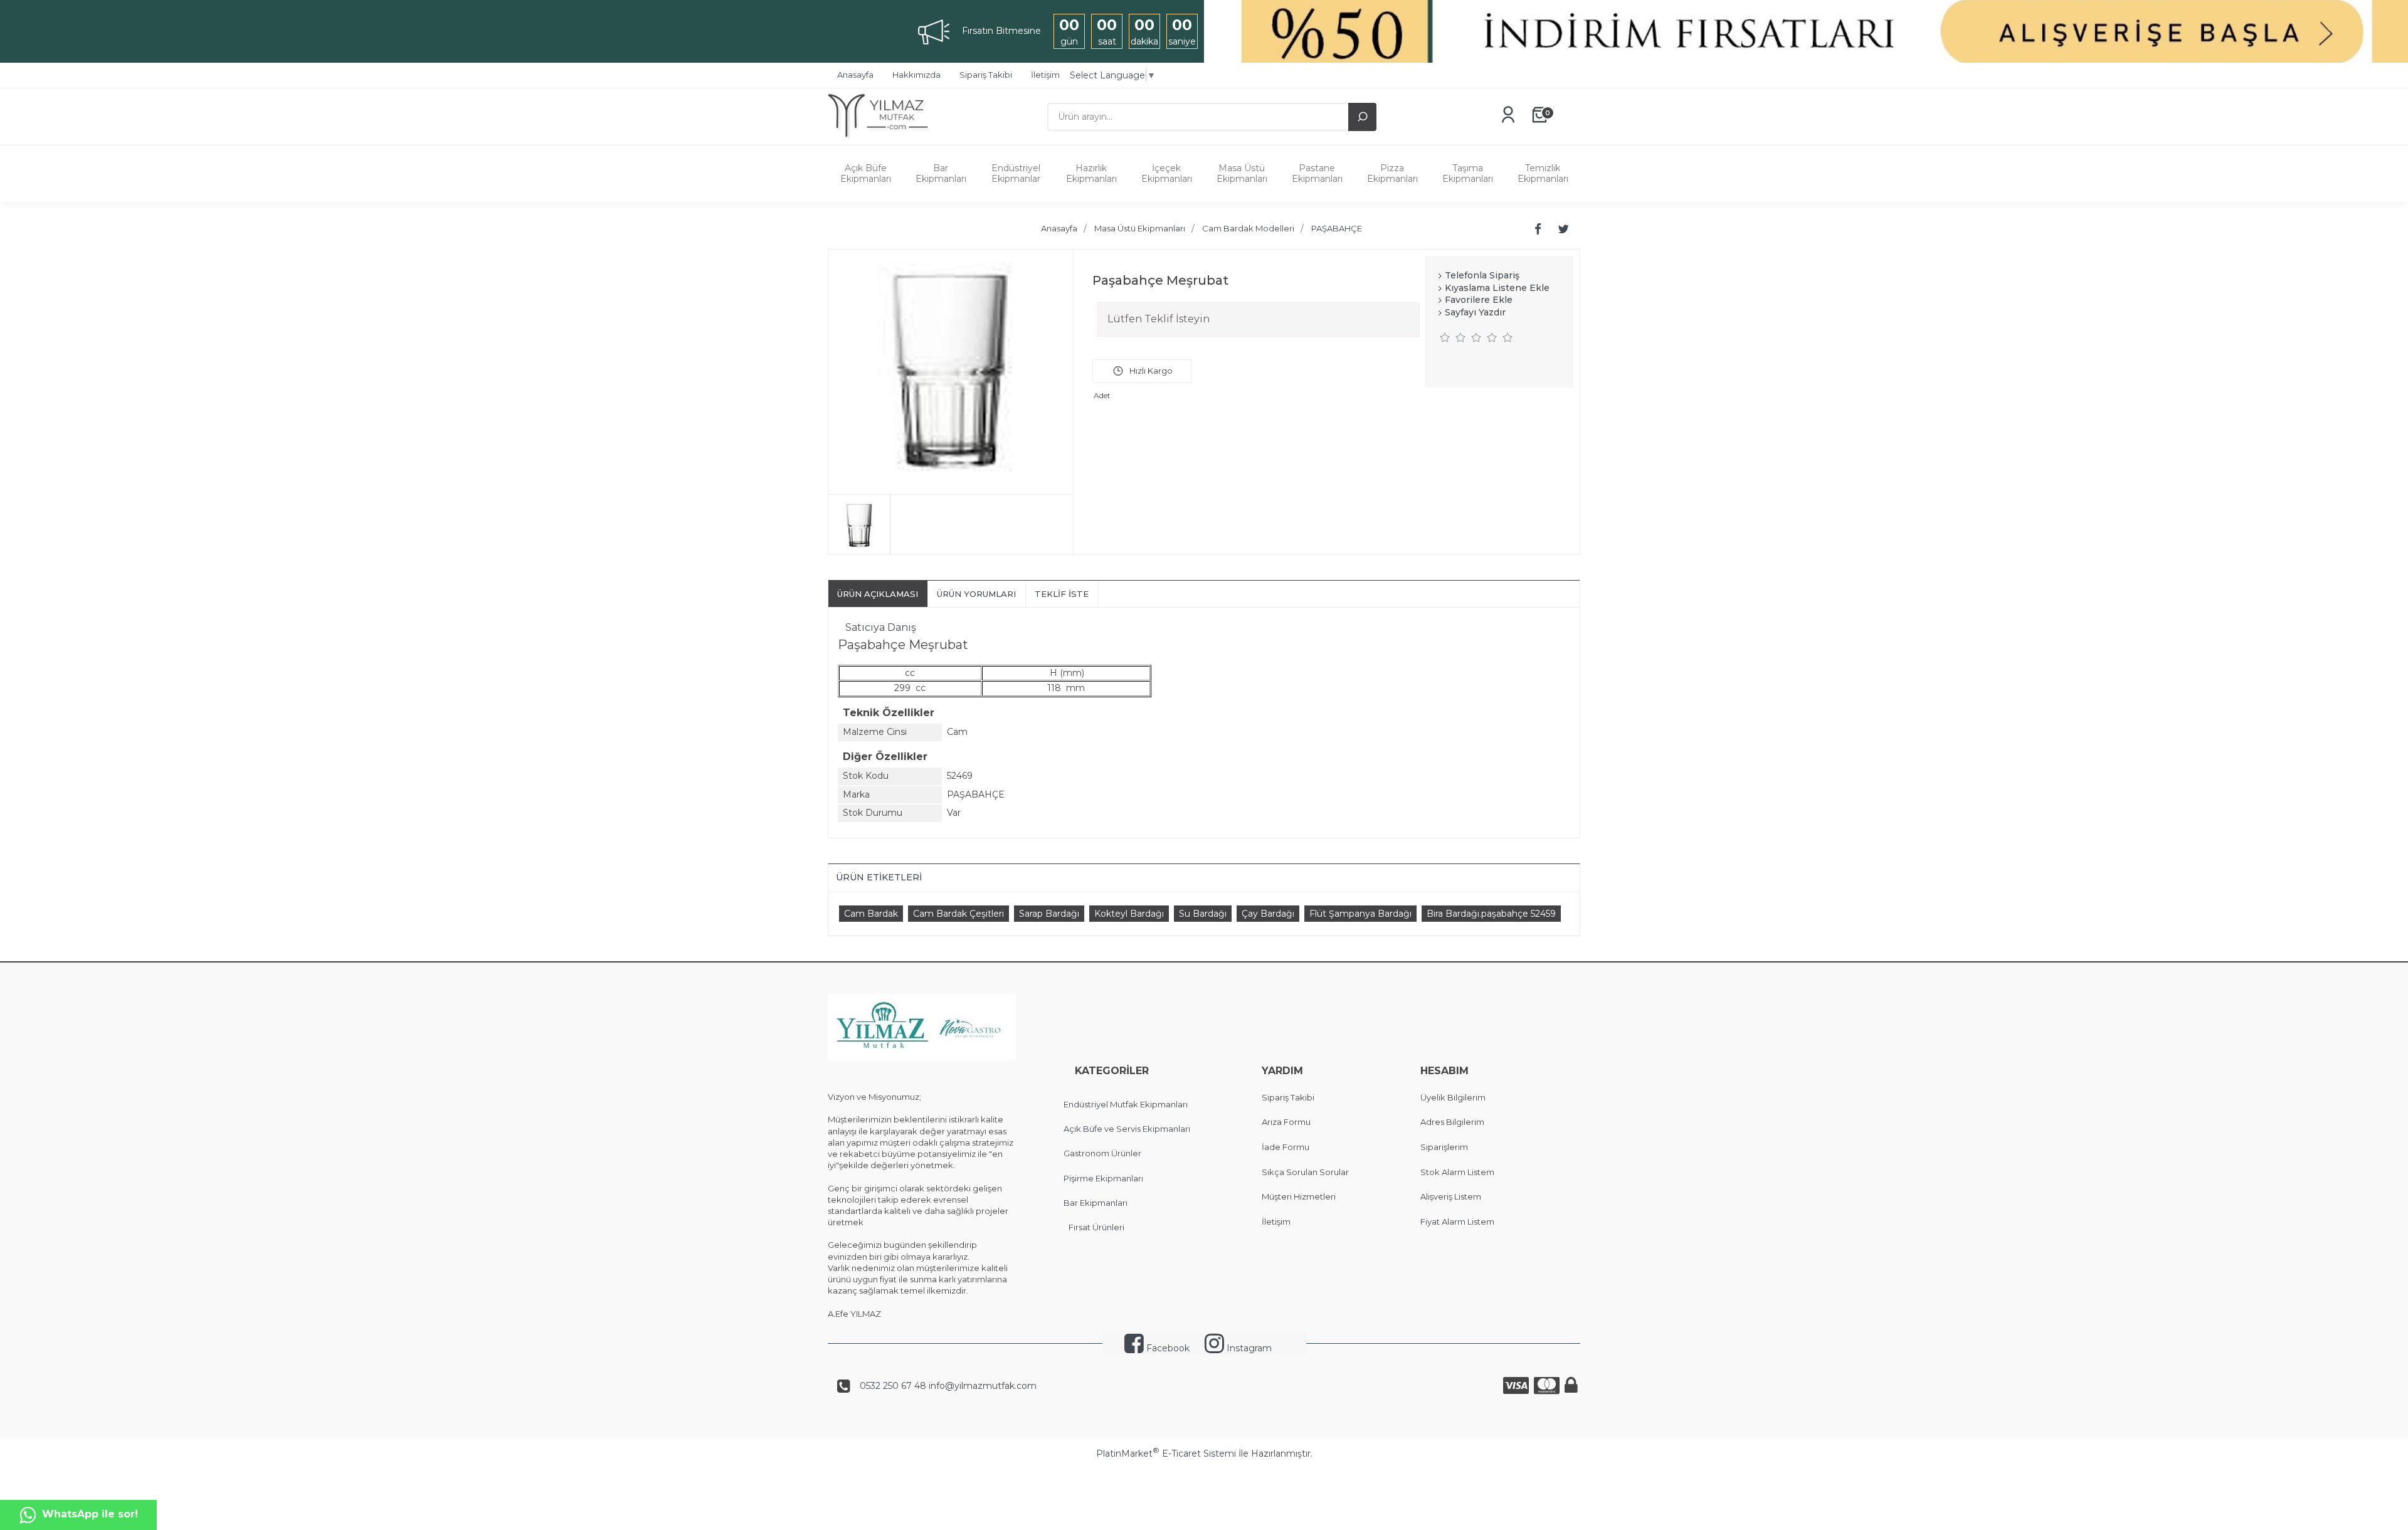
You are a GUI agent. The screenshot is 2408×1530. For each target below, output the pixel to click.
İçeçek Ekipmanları (1167, 173)
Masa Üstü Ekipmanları (1242, 173)
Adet (1102, 395)
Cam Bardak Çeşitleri (958, 914)
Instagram (1248, 1348)
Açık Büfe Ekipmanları (866, 173)
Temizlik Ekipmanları (1543, 173)
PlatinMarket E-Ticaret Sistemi (1166, 1453)
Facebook (1167, 1348)
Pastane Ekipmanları (1317, 173)
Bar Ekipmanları (941, 173)
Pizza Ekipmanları (1392, 173)
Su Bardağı (1203, 914)
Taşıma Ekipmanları (1468, 173)
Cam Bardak (871, 914)
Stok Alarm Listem (1457, 1172)
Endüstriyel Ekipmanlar (1016, 173)
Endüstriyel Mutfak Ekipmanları (1126, 1104)
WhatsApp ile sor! (90, 1514)
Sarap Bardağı (1049, 914)
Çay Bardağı (1268, 914)
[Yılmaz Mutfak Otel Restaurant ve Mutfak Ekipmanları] (883, 139)
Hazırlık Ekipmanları (1091, 173)
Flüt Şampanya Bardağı (1360, 914)
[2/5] (1453, 337)
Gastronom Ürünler (1102, 1153)
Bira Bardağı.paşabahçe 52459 (1491, 914)
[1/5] (1445, 337)
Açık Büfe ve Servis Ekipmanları (1127, 1129)
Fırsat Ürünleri (1096, 1227)
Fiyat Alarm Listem (1457, 1221)
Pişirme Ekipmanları (1103, 1178)
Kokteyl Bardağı (1129, 914)
